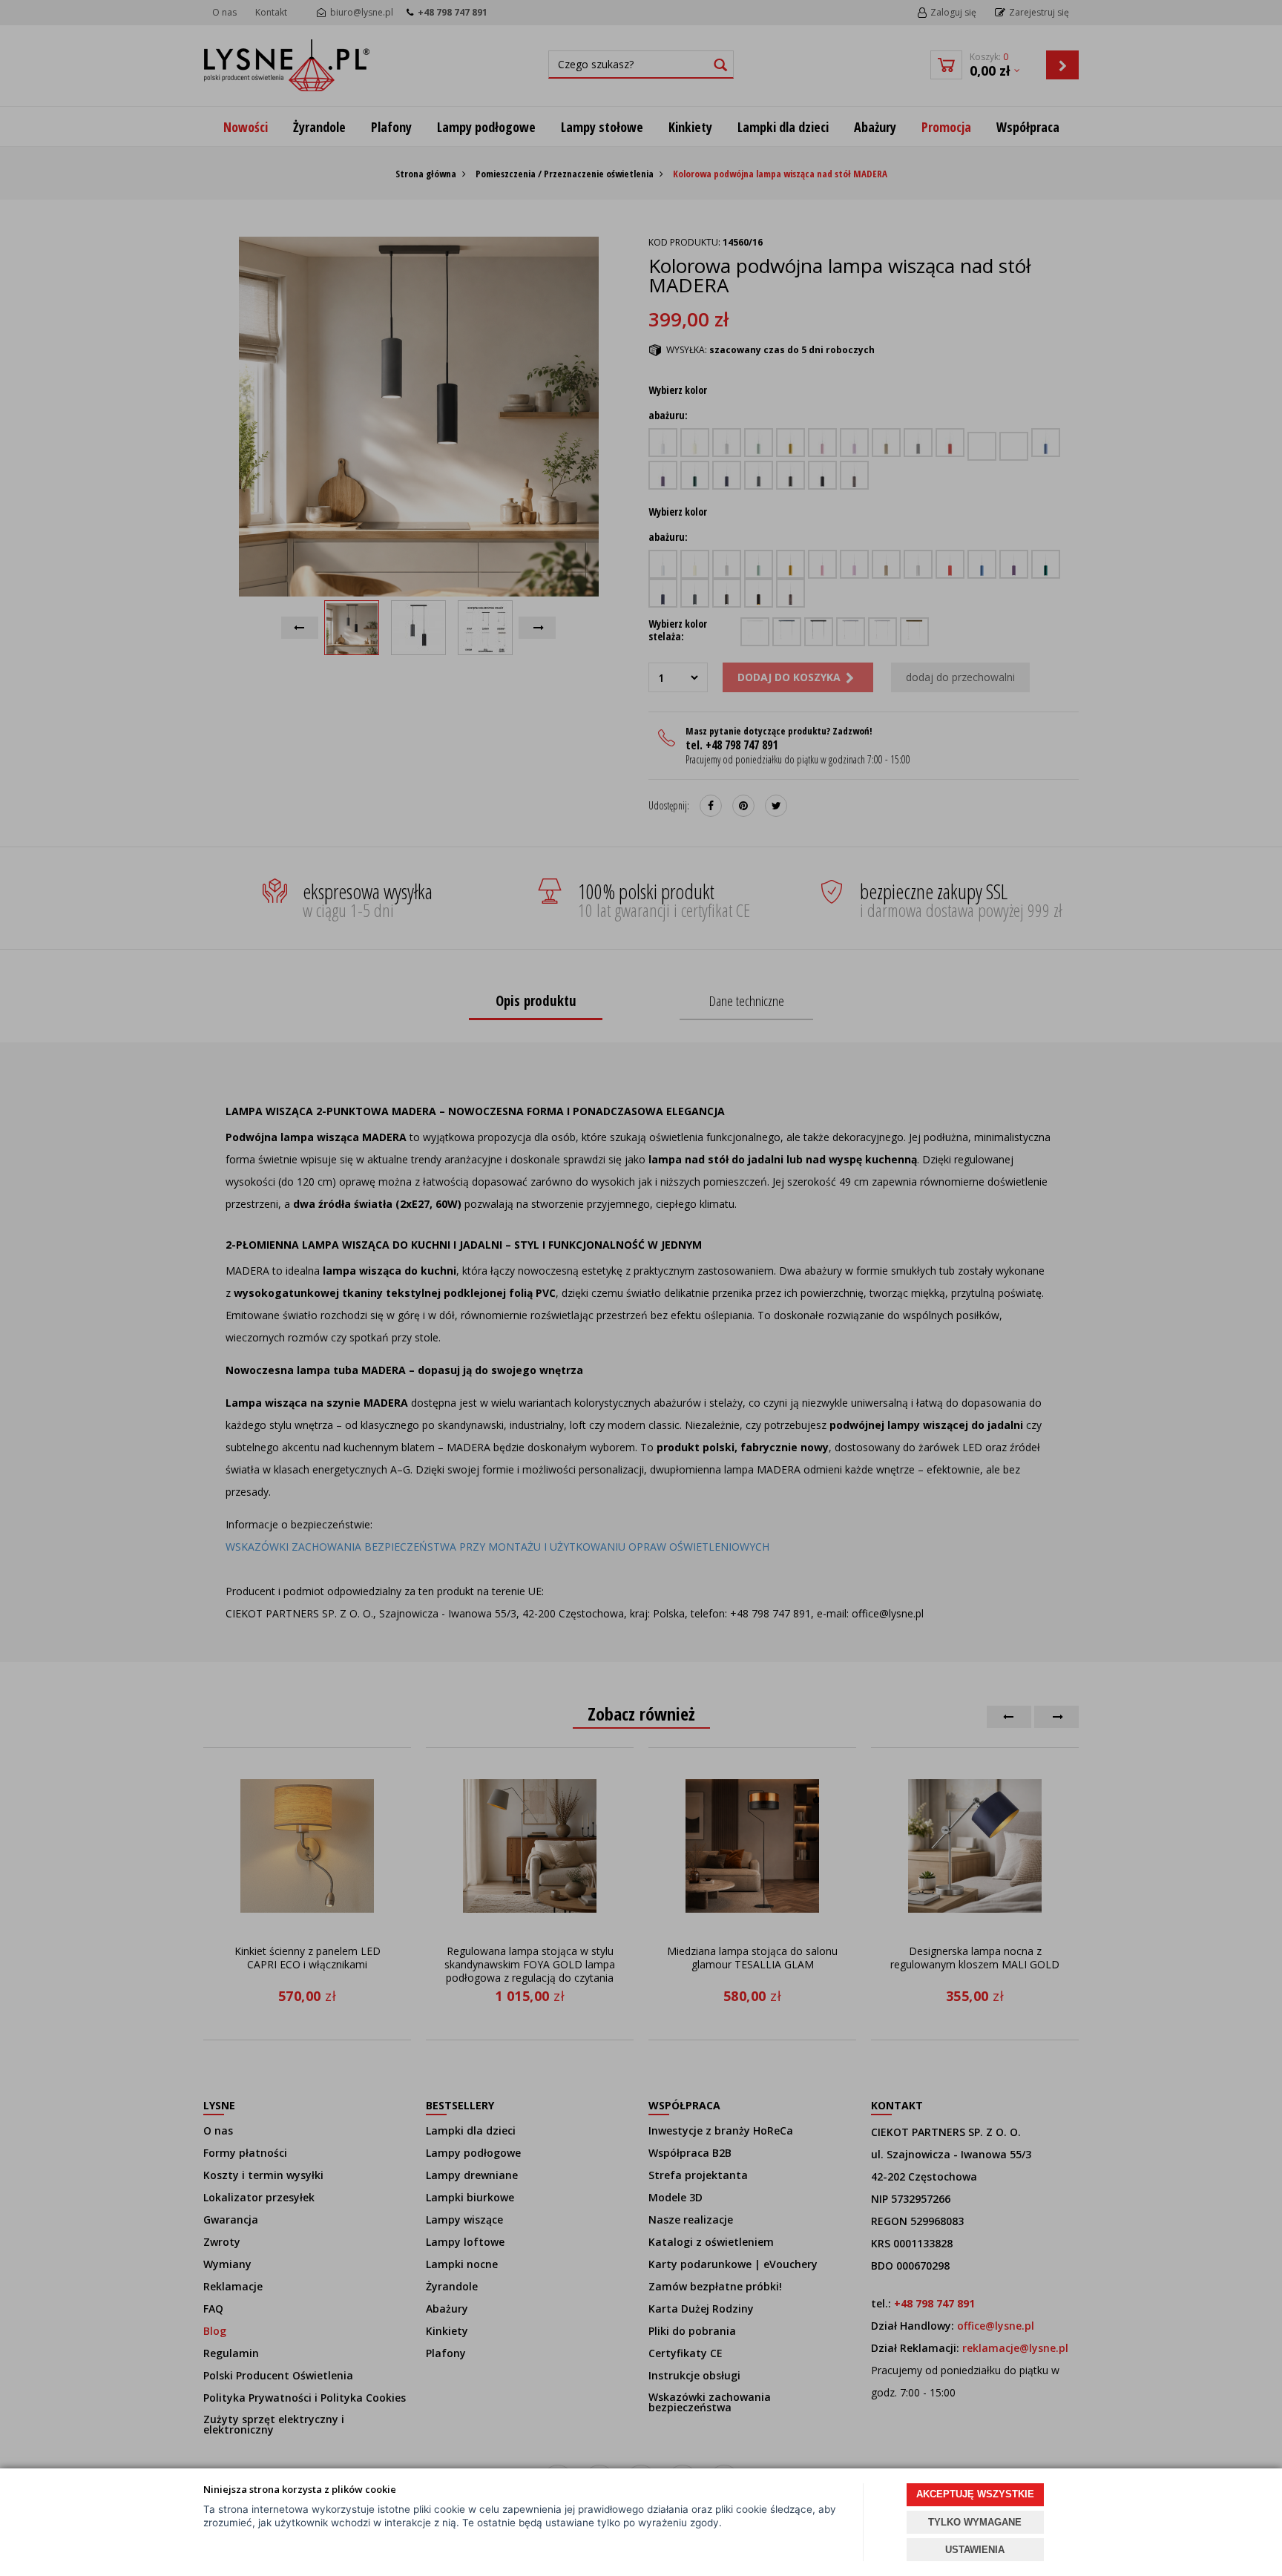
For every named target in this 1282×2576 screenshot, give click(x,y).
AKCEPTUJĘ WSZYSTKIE (975, 2494)
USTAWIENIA (975, 2550)
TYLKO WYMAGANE (975, 2522)
